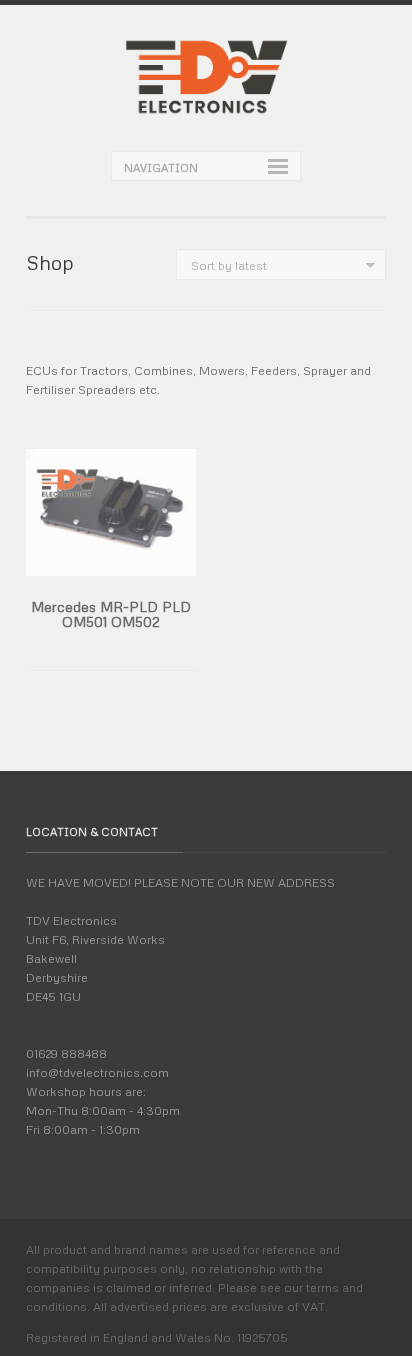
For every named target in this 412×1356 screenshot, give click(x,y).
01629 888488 (66, 1053)
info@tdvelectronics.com (97, 1072)
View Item (126, 574)
